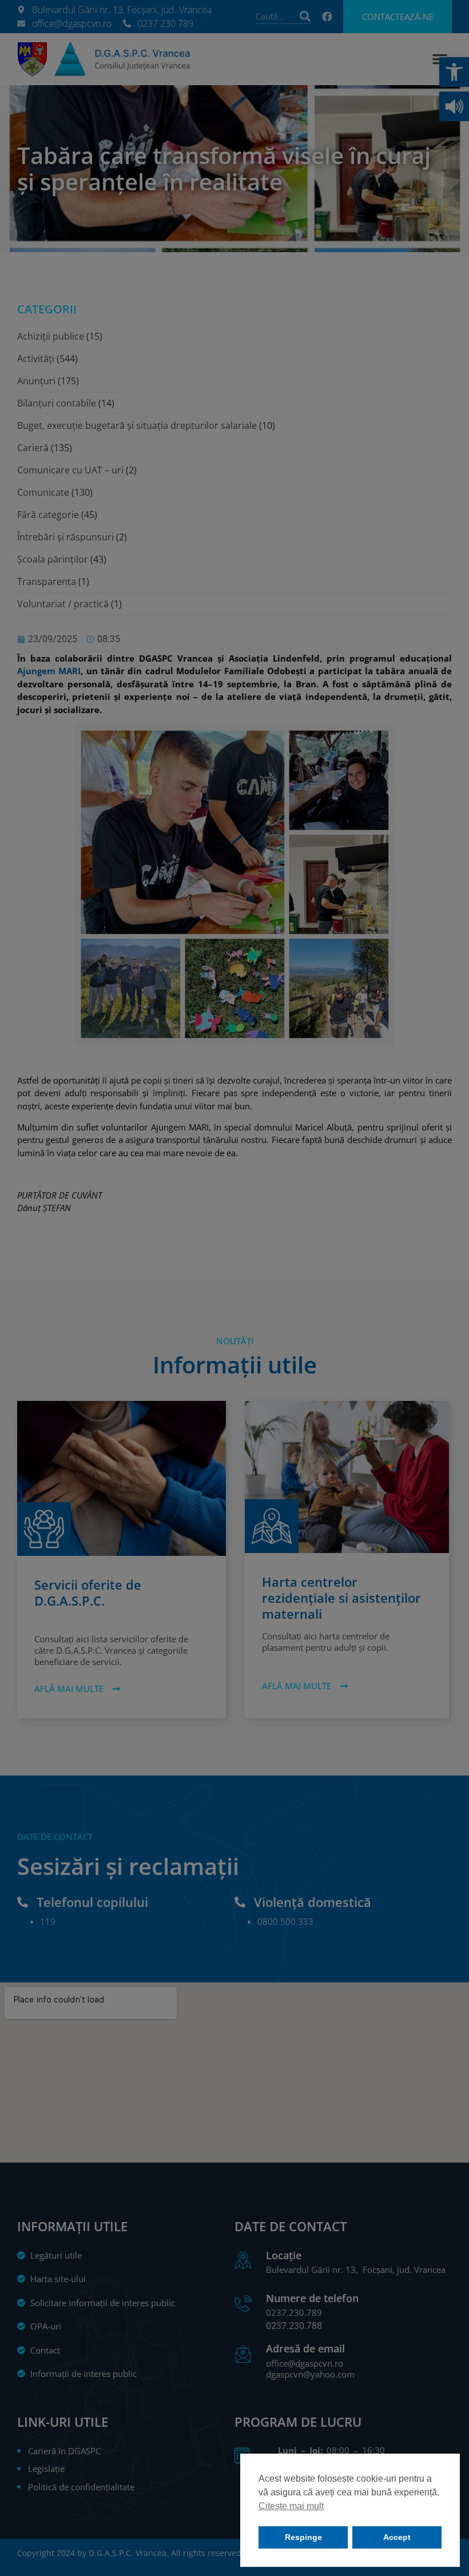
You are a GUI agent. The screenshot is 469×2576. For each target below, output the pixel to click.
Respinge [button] (303, 2537)
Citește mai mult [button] (291, 2506)
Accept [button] (397, 2537)
